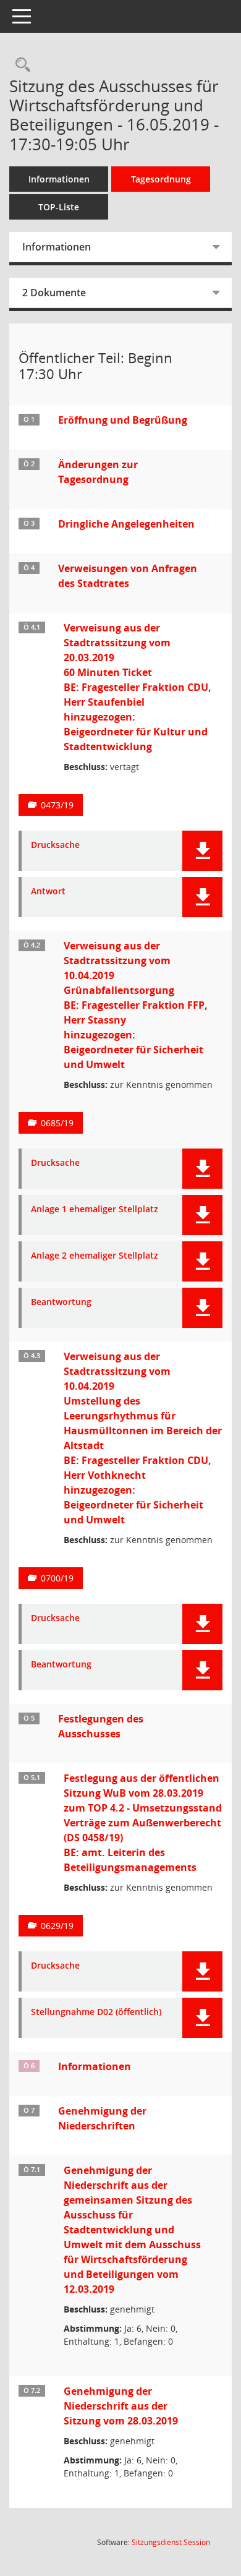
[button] (202, 851)
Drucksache (55, 845)
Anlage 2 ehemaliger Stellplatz (95, 1256)
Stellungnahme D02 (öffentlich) (96, 2012)
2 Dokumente (54, 293)
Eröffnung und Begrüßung (123, 420)
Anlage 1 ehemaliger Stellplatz (95, 1209)
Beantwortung (61, 1302)
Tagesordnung (161, 179)
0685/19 (57, 1123)
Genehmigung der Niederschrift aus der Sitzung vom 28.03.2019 (121, 2406)
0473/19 (57, 805)
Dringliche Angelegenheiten (126, 524)
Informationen (59, 179)
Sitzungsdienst (171, 2542)
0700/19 (57, 1578)
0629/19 (57, 1926)
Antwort (48, 892)
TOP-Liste (59, 207)
